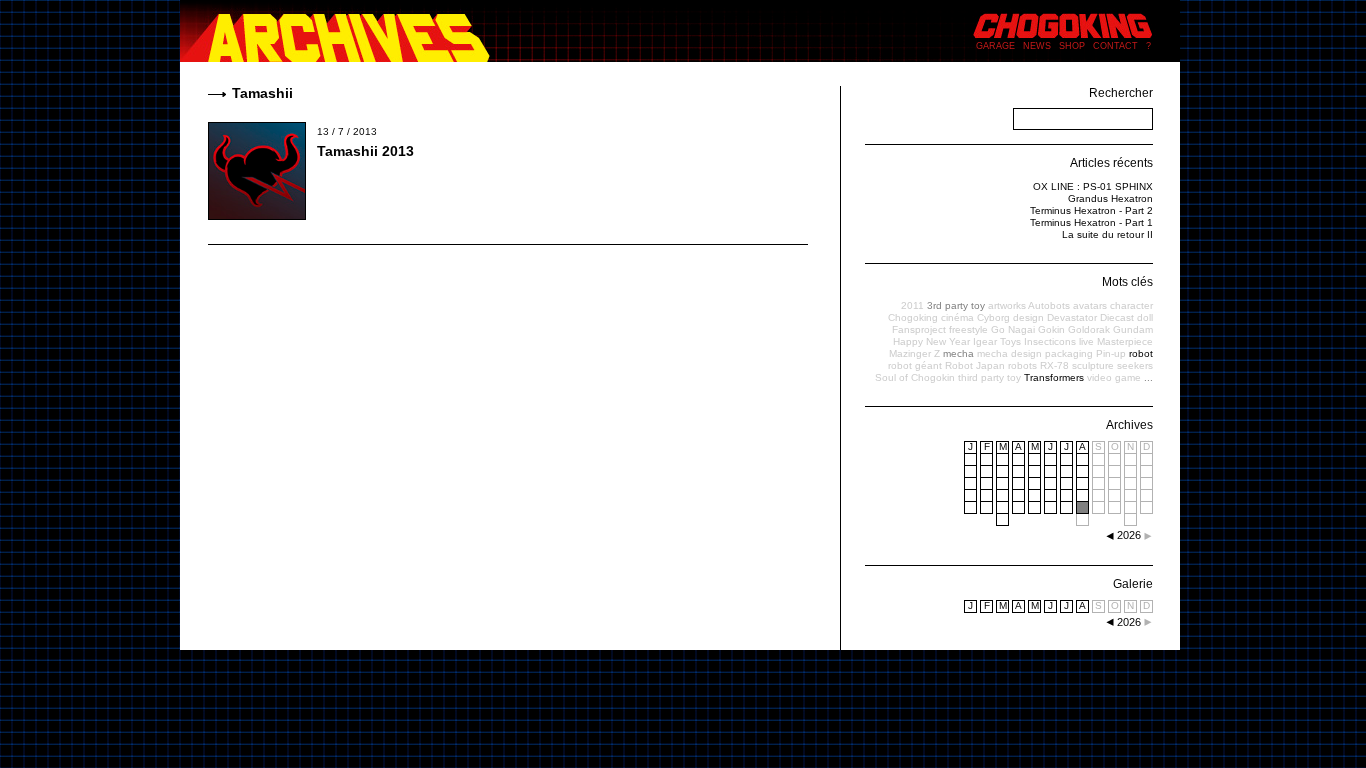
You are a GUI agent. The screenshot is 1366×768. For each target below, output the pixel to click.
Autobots (1049, 305)
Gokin (1051, 329)
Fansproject (919, 329)
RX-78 (1054, 365)
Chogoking (913, 317)
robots (1022, 365)
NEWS (1037, 46)
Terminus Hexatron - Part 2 (1091, 210)
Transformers (1054, 377)
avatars (1090, 305)
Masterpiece (1125, 341)
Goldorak (1089, 329)
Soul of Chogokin (915, 377)
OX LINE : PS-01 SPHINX (1093, 186)
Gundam (1133, 329)
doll (1145, 317)
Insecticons (1050, 341)
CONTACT (1115, 46)
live (1086, 341)
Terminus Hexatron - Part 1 (1091, 222)
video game (1114, 377)
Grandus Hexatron (1110, 198)
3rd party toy (956, 305)
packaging (1069, 353)
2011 (912, 305)
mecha (958, 353)
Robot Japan (975, 365)
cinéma (957, 317)
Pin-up (1111, 353)
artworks (1007, 305)
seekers (1135, 365)
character (1131, 305)
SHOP (1072, 46)
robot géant (915, 365)
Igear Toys (997, 341)
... (1148, 377)
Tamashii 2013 (365, 151)
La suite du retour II (1107, 234)
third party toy (989, 377)
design (1028, 317)
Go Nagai (1013, 329)
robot (1141, 353)
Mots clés (1127, 282)
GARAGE (995, 46)
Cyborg (993, 317)
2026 (1129, 622)
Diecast (1117, 317)
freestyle (968, 329)
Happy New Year (931, 341)
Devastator (1072, 317)
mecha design (1009, 353)
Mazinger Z (914, 353)
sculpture (1093, 365)
